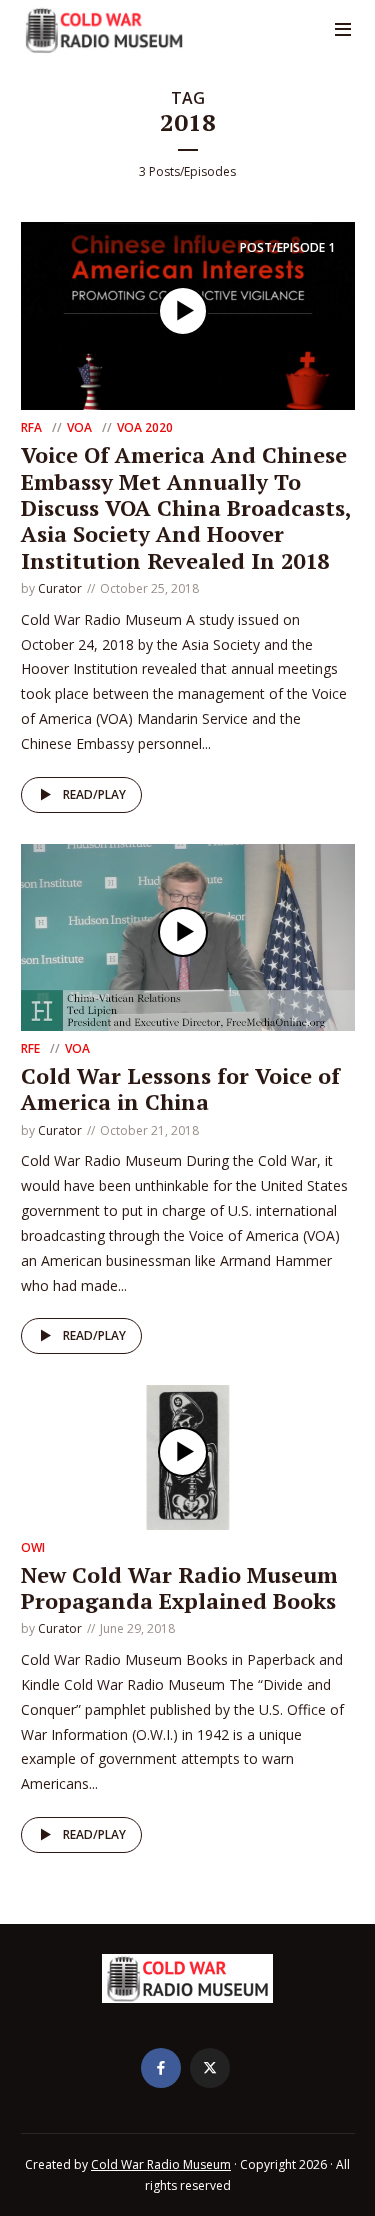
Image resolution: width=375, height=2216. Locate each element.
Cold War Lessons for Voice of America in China (180, 1088)
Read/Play (94, 794)
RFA (31, 427)
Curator (60, 588)
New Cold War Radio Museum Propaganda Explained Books (179, 1587)
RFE (30, 1048)
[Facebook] (161, 2068)
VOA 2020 (145, 427)
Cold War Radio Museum (161, 2164)
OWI (33, 1547)
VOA (79, 427)
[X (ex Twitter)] (210, 2068)
